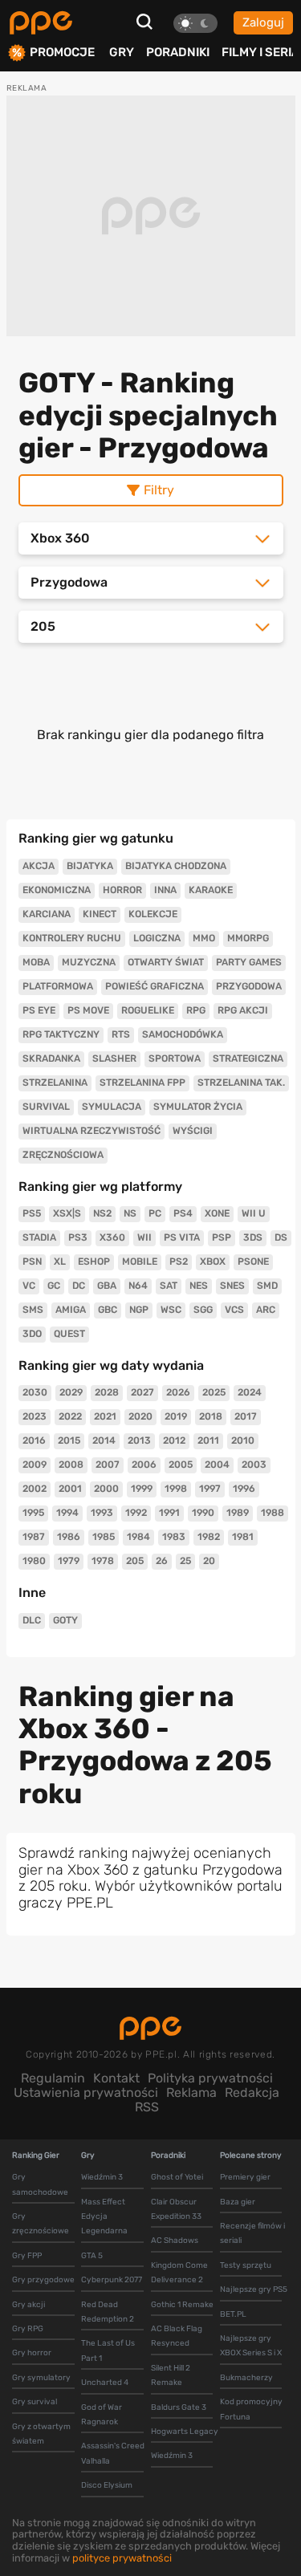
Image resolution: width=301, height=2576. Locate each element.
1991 (169, 1513)
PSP (222, 1237)
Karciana (47, 914)
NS (130, 1213)
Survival (46, 1107)
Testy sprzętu (246, 2265)
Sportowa (175, 1058)
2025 (214, 1392)
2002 (35, 1489)
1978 (103, 1561)
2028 (107, 1392)
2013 (139, 1440)
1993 (102, 1513)
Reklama (191, 2092)
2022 (70, 1416)
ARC (266, 1310)
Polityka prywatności (210, 2078)
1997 (210, 1489)
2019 (176, 1416)
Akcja (39, 866)
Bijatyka (90, 866)
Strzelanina (55, 1083)
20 (209, 1561)
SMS (33, 1310)
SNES (232, 1286)
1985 (104, 1537)
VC (29, 1286)
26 (162, 1561)
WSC (171, 1310)
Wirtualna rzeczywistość (92, 1131)
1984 (138, 1537)
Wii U (254, 1213)
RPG (196, 1010)
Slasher (114, 1058)
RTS (121, 1034)
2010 (243, 1440)
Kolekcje (153, 914)
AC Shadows (175, 2241)
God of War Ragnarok (102, 2415)
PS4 (183, 1213)
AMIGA (71, 1310)
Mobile (140, 1262)
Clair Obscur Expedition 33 (176, 2209)
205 (135, 1561)
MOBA (36, 962)
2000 (106, 1489)
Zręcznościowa (63, 1155)
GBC (108, 1310)
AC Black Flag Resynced (177, 2336)
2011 (208, 1440)
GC (54, 1286)
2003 (254, 1465)
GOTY (65, 1620)
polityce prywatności (122, 2558)
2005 (181, 1465)
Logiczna (157, 938)
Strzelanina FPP (142, 1083)
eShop (94, 1262)
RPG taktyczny (61, 1034)
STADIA (39, 1237)
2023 (35, 1416)
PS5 (32, 1213)
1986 (69, 1537)
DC (79, 1286)
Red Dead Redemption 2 (108, 2312)
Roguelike (148, 1010)
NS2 (102, 1213)
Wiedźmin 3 (102, 2177)
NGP (139, 1310)
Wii (144, 1237)
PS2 (179, 1262)
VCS (234, 1310)
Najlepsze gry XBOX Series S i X (251, 2346)
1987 (34, 1537)
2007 (108, 1465)
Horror (122, 890)
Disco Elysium (107, 2485)
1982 (209, 1537)
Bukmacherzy (246, 2378)
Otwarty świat (166, 962)
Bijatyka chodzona (176, 866)
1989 (238, 1513)
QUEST (69, 1334)
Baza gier (238, 2202)
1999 (142, 1489)
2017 (246, 1416)
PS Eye (39, 1010)
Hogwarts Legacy (185, 2432)
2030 (35, 1392)
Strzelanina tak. (241, 1083)
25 (185, 1561)
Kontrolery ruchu (72, 938)
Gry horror (32, 2353)
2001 (70, 1489)
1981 (243, 1537)
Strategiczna (248, 1058)
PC (155, 1213)
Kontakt (116, 2078)
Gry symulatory (41, 2378)
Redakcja (252, 2092)
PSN (32, 1262)
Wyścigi (193, 1131)
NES (199, 1286)
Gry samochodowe (40, 2184)
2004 (217, 1465)
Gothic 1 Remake (182, 2305)
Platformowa (58, 986)
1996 (244, 1489)
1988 (273, 1513)
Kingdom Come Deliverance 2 (179, 2273)
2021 (105, 1416)
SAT (169, 1286)
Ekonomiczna (57, 890)
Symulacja (112, 1107)
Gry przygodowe (43, 2280)
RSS (147, 2107)
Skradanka (51, 1058)
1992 (136, 1513)
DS (281, 1237)
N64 (138, 1286)
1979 (69, 1561)
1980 (34, 1561)
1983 (174, 1537)
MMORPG (248, 938)
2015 (69, 1440)
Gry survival (35, 2402)
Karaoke (211, 890)
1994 (67, 1513)
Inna (165, 890)
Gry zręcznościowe (41, 2224)
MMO (204, 938)
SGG (203, 1310)
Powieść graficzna (155, 986)
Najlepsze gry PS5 (254, 2290)
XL (60, 1262)
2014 (104, 1440)
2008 (71, 1465)
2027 (142, 1392)
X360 (112, 1237)
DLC (32, 1620)
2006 (144, 1465)
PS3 (78, 1237)
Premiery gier (245, 2177)
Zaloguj (263, 22)
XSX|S (67, 1213)
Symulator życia (198, 1107)
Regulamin (53, 2078)
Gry (122, 52)
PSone (253, 1262)
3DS (253, 1237)
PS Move (88, 1010)
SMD (267, 1286)
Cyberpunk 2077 (112, 2280)
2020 (140, 1416)
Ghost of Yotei (177, 2177)
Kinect (100, 914)
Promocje (62, 53)
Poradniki (178, 52)
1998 (176, 1489)
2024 (250, 1392)
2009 (35, 1465)
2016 (34, 1440)
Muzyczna (89, 962)
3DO (32, 1334)
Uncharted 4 (105, 2383)
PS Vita (182, 1237)
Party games (249, 962)
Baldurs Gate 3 (179, 2407)
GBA (107, 1286)
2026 (178, 1392)
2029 (71, 1392)
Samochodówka (183, 1034)
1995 (33, 1513)
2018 (211, 1416)
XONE (217, 1213)
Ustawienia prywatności (86, 2092)
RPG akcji (243, 1010)
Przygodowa (249, 986)
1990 (203, 1513)
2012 (174, 1440)
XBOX (213, 1262)
